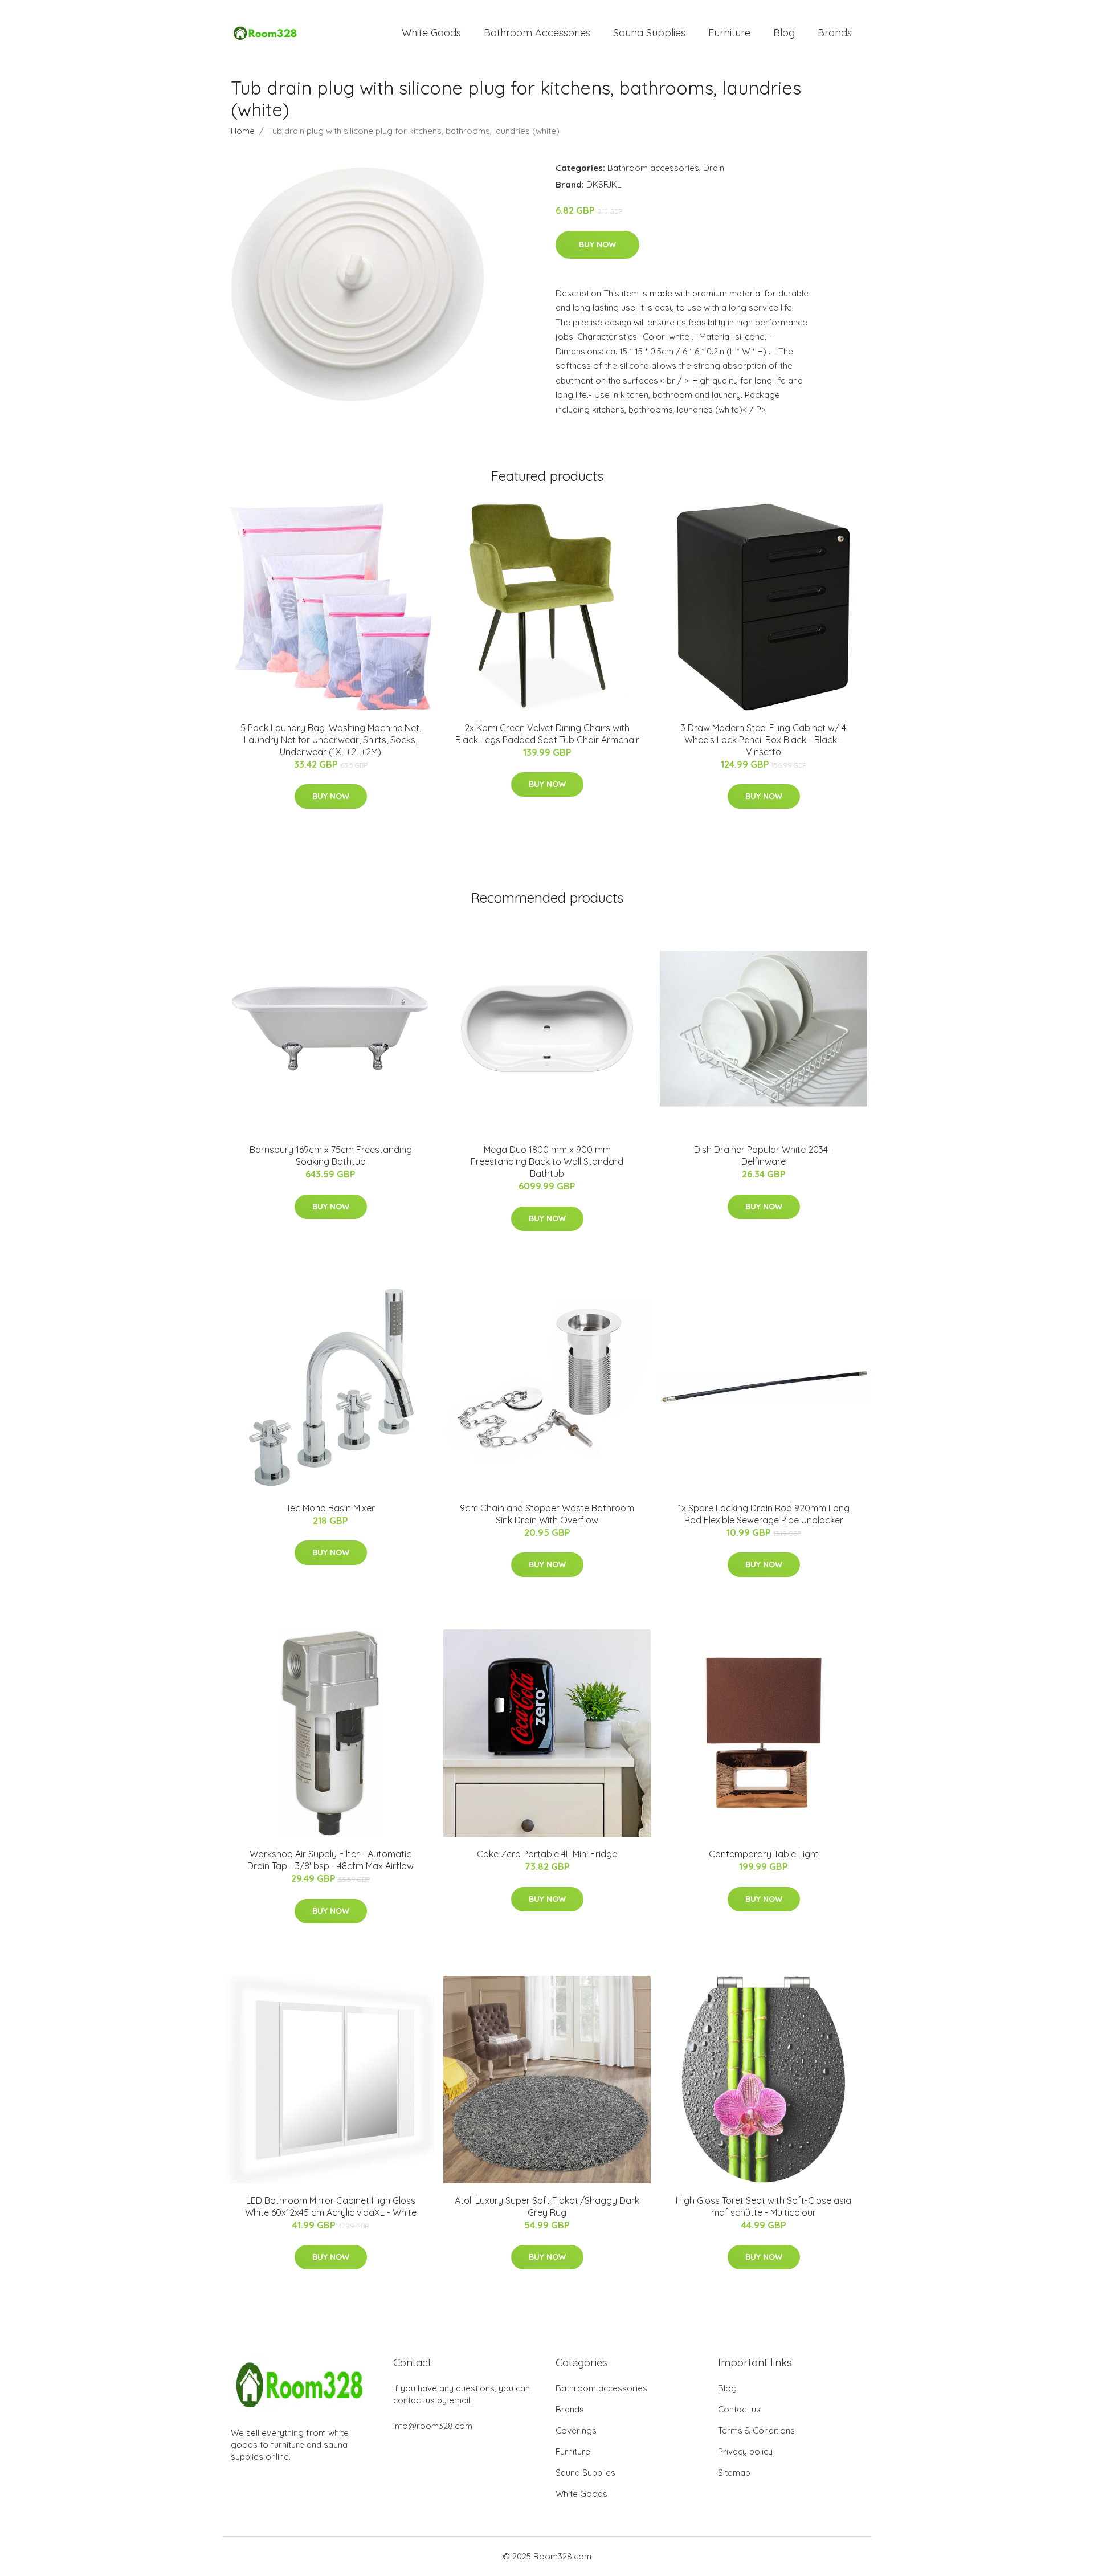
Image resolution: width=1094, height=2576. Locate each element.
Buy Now (597, 244)
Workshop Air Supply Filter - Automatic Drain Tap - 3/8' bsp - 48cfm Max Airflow (330, 1860)
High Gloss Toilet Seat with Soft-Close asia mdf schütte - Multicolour (764, 2206)
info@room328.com (433, 2426)
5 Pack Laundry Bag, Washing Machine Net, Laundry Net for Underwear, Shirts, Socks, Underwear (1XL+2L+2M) (331, 740)
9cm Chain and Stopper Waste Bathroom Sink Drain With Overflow (547, 1514)
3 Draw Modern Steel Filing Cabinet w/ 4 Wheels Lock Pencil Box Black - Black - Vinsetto (764, 740)
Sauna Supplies (649, 33)
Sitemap (734, 2473)
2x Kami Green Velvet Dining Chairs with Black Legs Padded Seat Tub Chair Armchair (547, 734)
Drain (714, 168)
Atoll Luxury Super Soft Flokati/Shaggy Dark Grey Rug (547, 2206)
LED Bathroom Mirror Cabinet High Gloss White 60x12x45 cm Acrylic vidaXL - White (331, 2206)
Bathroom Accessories (537, 33)
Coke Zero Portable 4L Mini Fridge (547, 1854)
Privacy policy (745, 2451)
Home (243, 131)
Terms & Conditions (756, 2430)
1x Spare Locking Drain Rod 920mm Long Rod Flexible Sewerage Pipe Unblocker (764, 1514)
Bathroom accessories (653, 168)
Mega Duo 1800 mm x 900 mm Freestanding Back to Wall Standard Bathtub (547, 1161)
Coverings (576, 2430)
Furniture (729, 33)
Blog (784, 33)
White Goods (431, 33)
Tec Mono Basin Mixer (330, 1508)
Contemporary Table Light (764, 1854)
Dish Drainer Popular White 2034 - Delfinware (764, 1155)
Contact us (739, 2409)
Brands (835, 33)
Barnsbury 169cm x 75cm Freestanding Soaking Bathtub (331, 1155)
